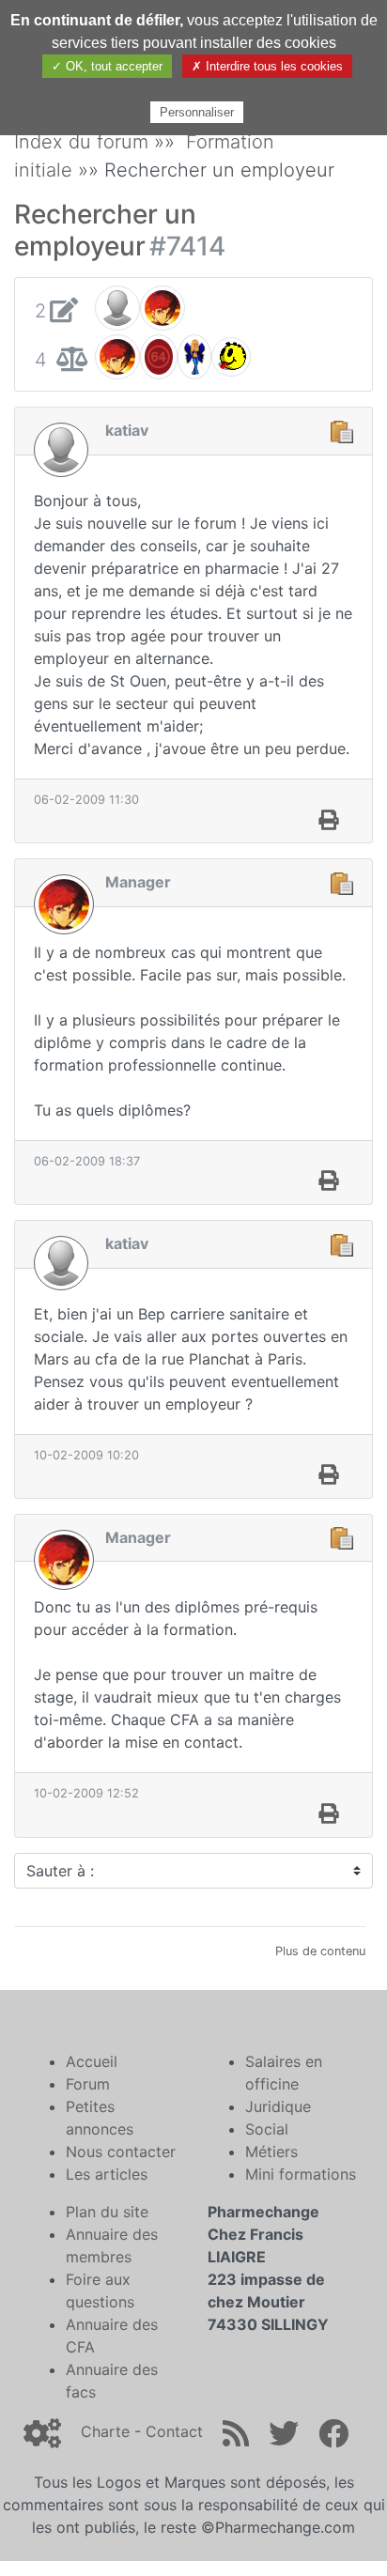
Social (267, 2129)
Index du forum (81, 142)
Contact (174, 2431)
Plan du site (107, 2212)
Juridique (278, 2106)
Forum (88, 2084)
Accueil (92, 2061)
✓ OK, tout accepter (107, 66)
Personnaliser (197, 112)
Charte (105, 2431)
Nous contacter (121, 2152)
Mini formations (301, 2174)
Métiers (271, 2152)
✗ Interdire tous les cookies (267, 66)
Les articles (107, 2174)
